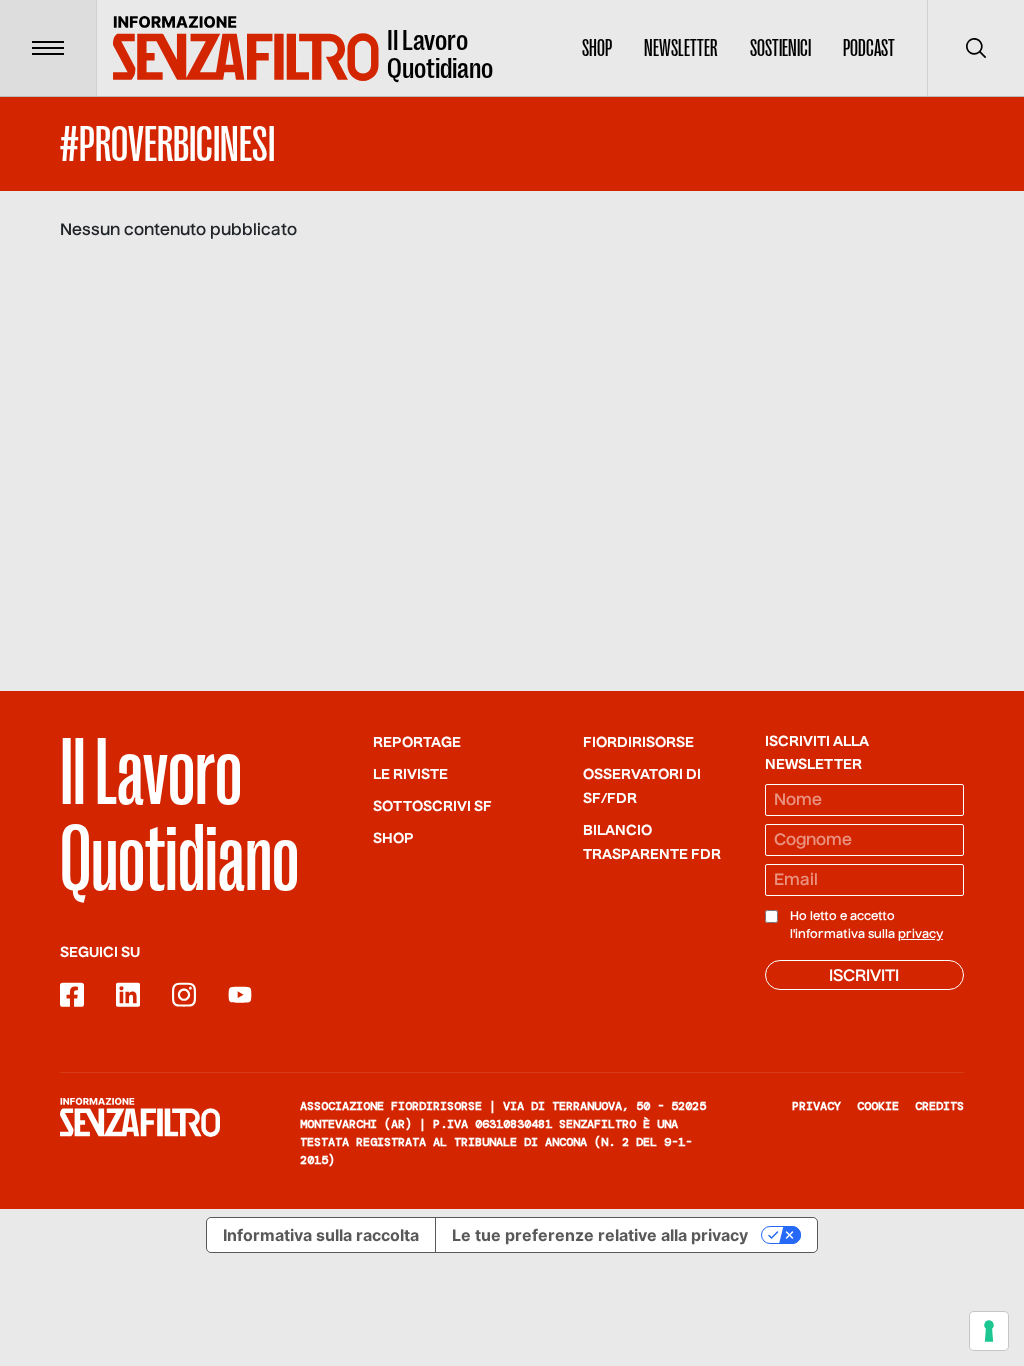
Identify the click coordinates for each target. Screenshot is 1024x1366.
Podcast (869, 48)
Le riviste (410, 775)
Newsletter (681, 48)
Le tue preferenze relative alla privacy (600, 1235)
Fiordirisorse (638, 743)
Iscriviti (864, 977)
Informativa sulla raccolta (321, 1235)
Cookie (878, 1106)
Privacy (816, 1106)
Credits (939, 1106)
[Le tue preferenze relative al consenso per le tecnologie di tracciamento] (989, 1331)
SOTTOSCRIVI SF (432, 807)
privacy (920, 935)
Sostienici (780, 48)
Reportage (417, 743)
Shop (597, 48)
